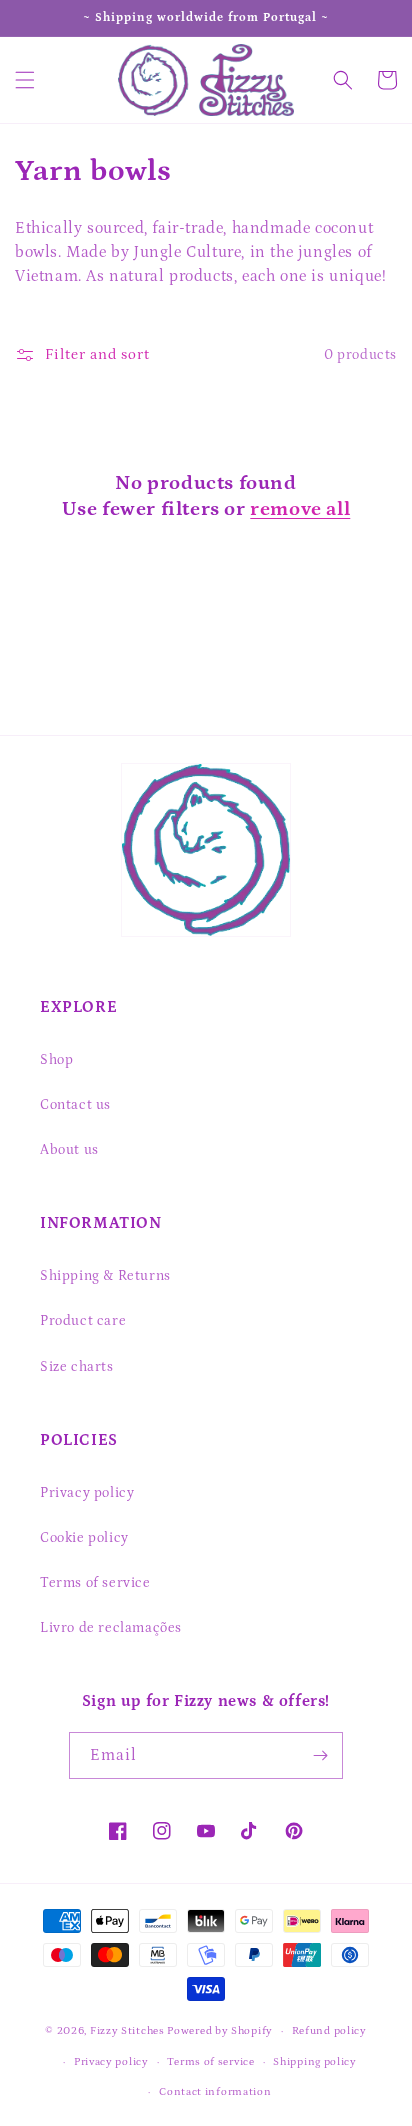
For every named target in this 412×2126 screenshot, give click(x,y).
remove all (300, 509)
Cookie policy (84, 1538)
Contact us (75, 1105)
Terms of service (95, 1583)
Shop (56, 1060)
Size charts (77, 1367)
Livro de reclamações (111, 1628)
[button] (25, 80)
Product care (83, 1321)
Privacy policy (87, 1493)
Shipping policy (315, 2062)
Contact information (215, 2092)
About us (69, 1150)
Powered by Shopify (220, 2031)
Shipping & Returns (105, 1276)
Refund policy (329, 2031)
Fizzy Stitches (127, 2031)
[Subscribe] (320, 1755)
